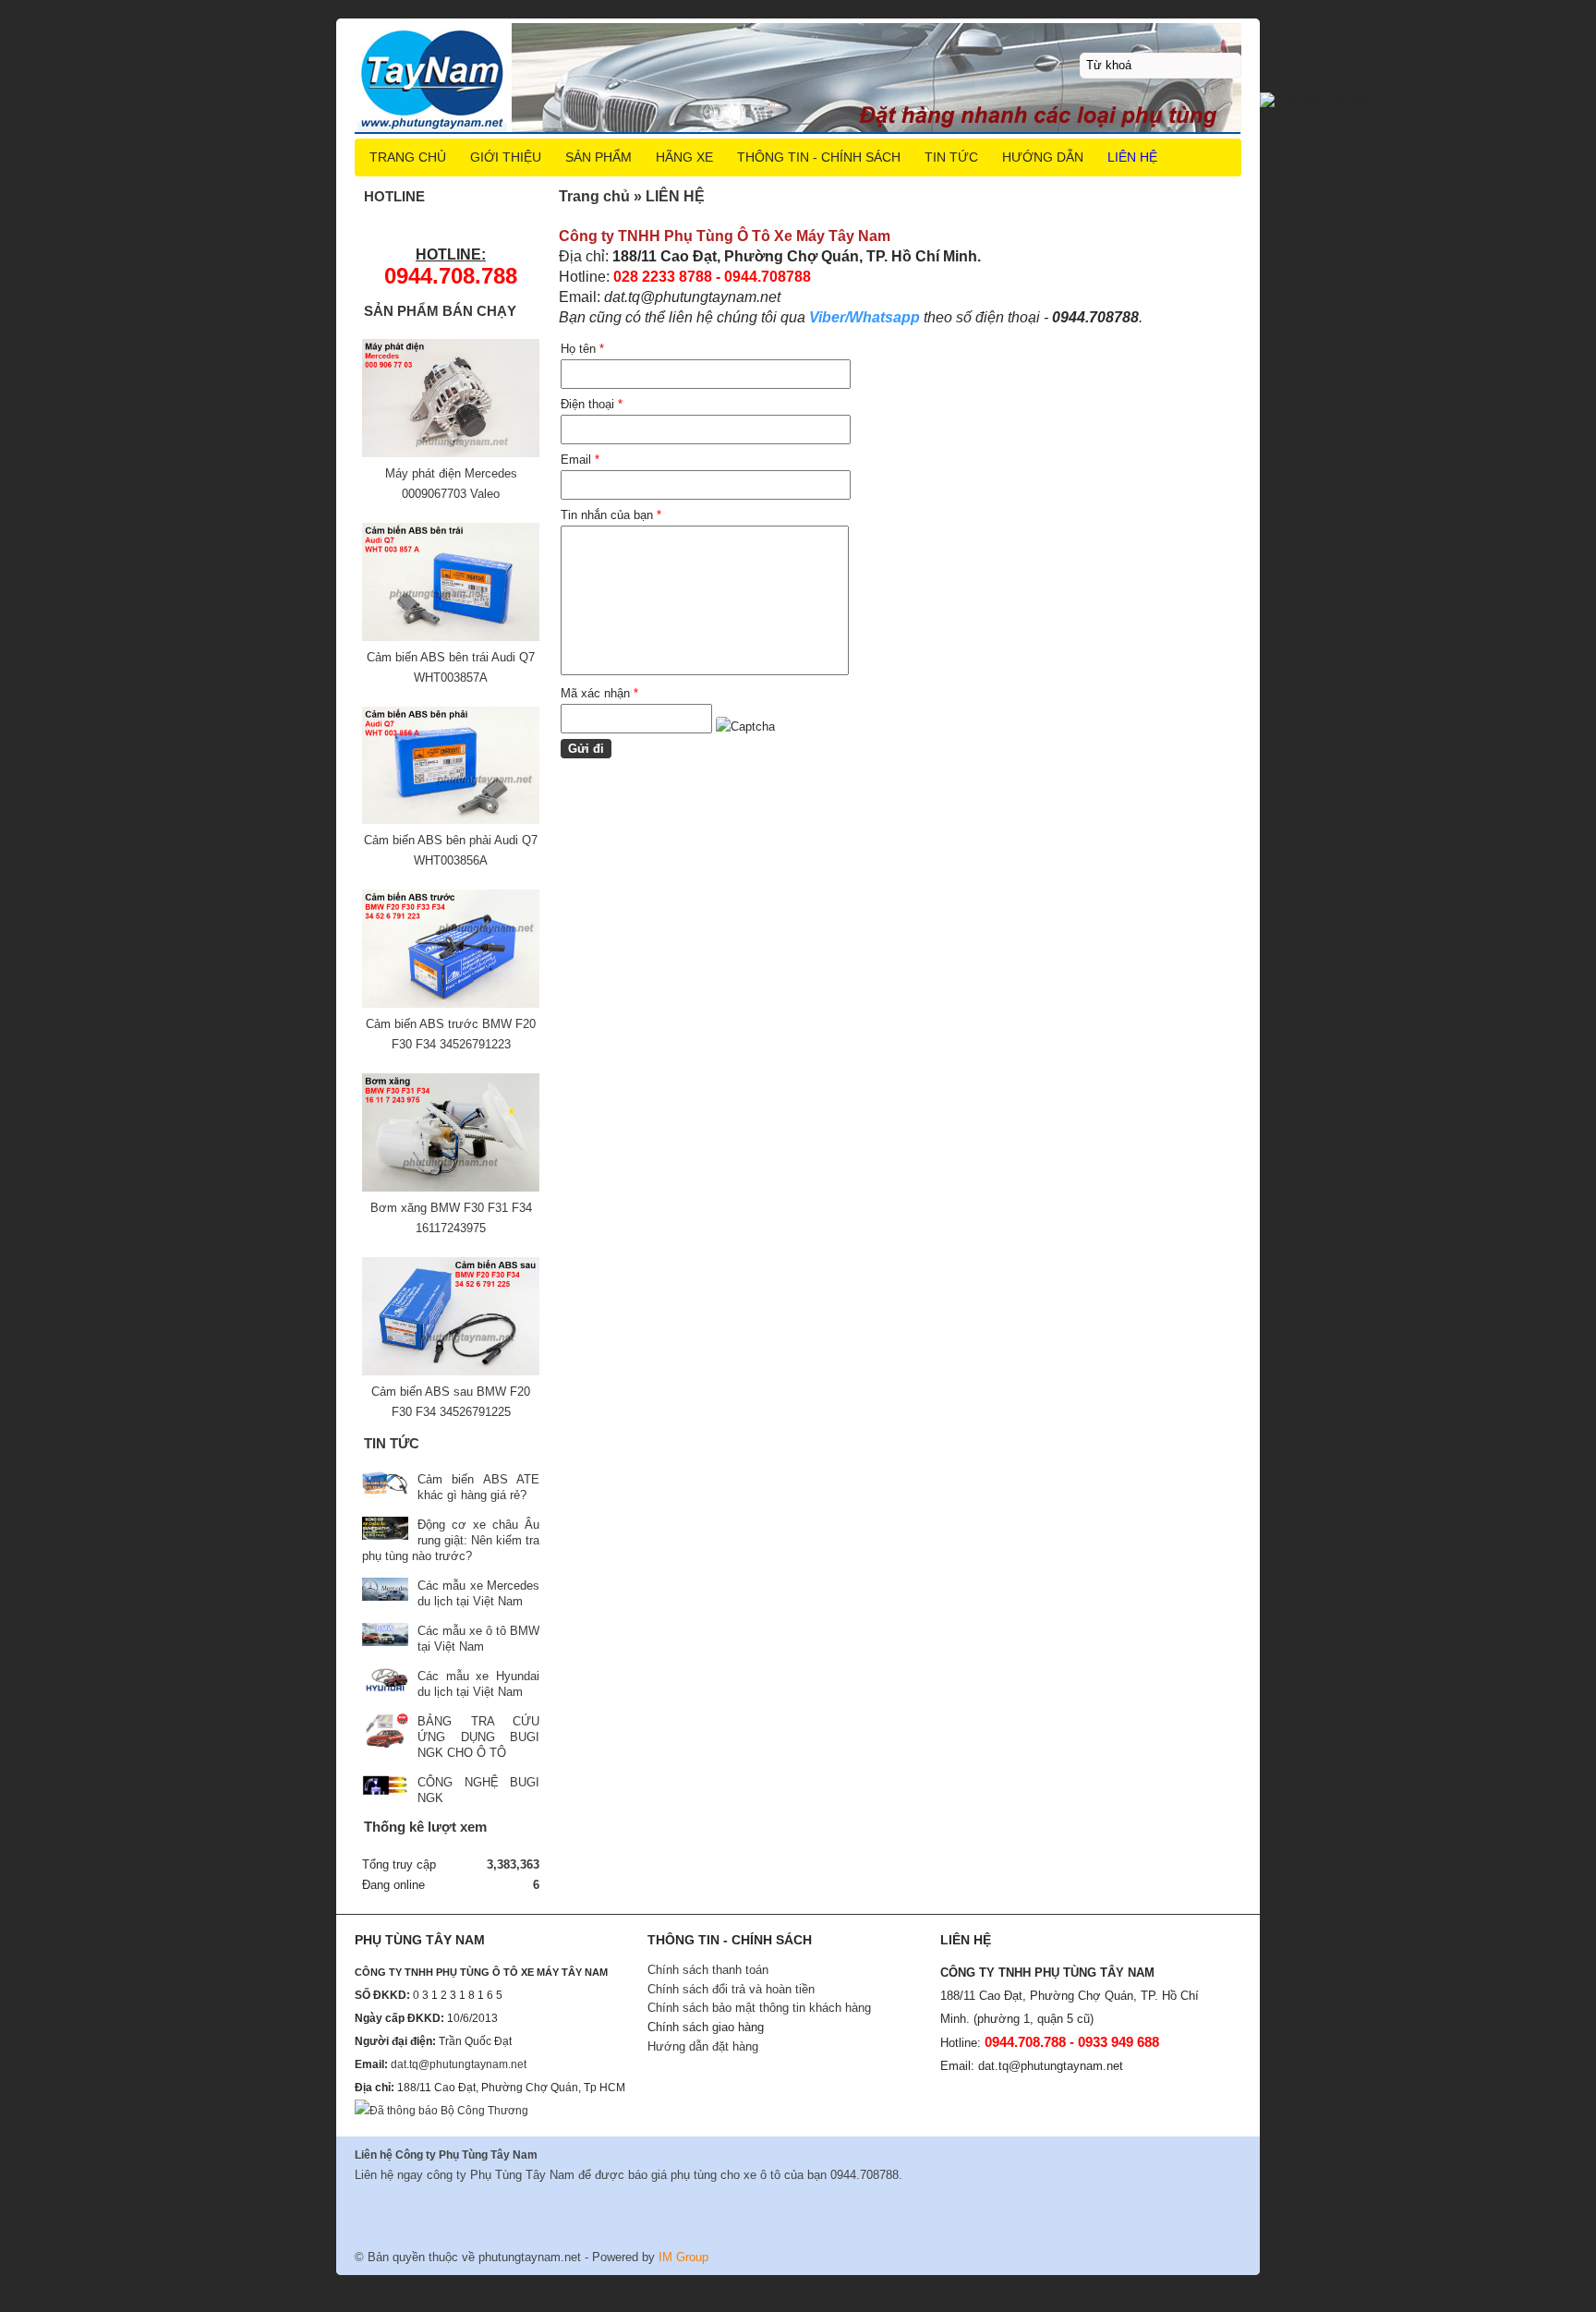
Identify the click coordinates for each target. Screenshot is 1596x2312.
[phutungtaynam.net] (798, 78)
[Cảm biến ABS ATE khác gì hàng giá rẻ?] (385, 1485)
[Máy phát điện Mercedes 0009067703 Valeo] (451, 453)
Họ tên (582, 349)
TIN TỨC (951, 157)
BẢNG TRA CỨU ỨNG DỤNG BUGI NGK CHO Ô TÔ (478, 1737)
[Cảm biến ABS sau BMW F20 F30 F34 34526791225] (451, 1371)
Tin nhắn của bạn (611, 515)
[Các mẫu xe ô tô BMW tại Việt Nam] (385, 1636)
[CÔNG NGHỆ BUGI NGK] (385, 1788)
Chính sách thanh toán (708, 1970)
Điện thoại (592, 404)
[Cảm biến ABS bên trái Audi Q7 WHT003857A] (451, 637)
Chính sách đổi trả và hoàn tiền (731, 1989)
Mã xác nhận (599, 693)
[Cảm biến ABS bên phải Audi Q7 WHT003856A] (451, 820)
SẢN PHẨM (598, 157)
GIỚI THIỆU (506, 157)
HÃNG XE (684, 157)
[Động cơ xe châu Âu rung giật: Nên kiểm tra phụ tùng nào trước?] (385, 1530)
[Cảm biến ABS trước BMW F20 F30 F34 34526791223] (451, 1004)
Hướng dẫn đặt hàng (703, 2046)
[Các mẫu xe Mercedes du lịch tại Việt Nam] (385, 1591)
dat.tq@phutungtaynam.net (459, 2064)
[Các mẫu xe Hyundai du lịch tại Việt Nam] (385, 1682)
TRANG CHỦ (408, 157)
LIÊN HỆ (1132, 157)
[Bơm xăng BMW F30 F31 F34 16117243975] (451, 1187)
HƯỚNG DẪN (1043, 157)
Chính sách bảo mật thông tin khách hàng (759, 2008)
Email (580, 460)
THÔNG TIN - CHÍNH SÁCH (819, 157)
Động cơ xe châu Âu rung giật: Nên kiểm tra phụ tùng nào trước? (451, 1540)
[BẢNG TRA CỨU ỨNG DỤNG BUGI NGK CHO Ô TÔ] (385, 1732)
